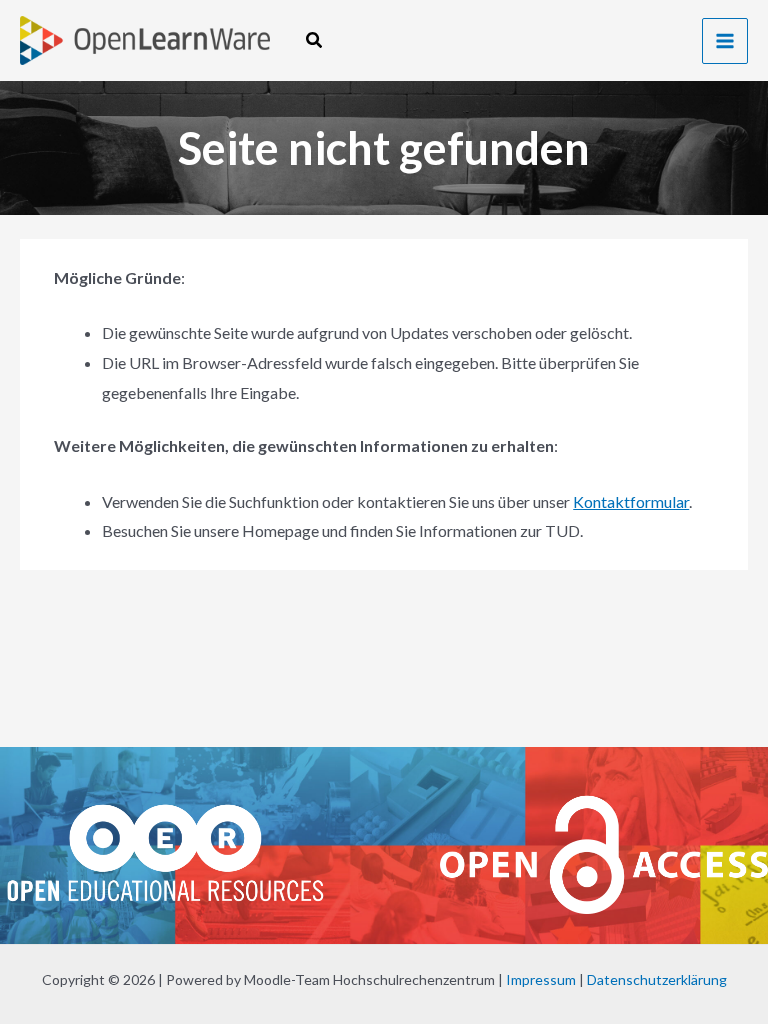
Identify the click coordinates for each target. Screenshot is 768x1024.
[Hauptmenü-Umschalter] (725, 41)
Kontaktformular (631, 501)
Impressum (541, 979)
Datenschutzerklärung (657, 979)
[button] (315, 40)
